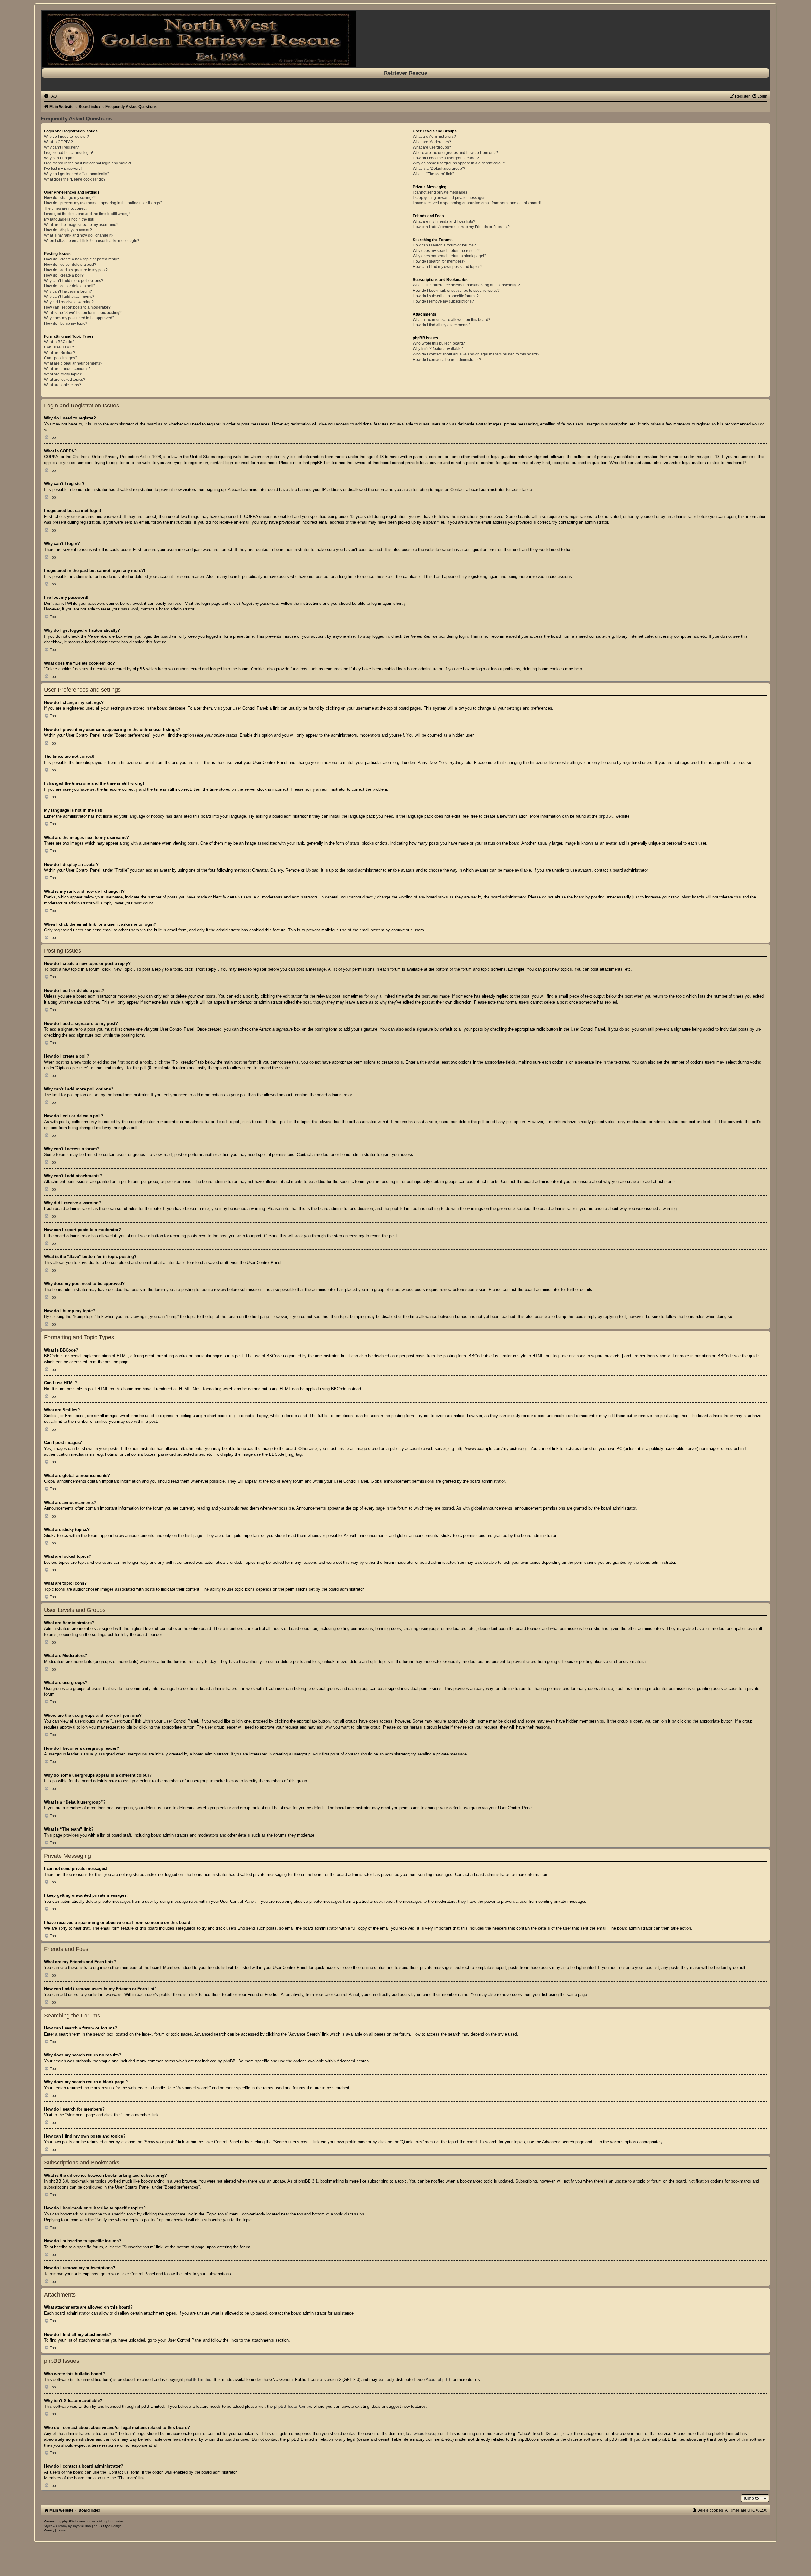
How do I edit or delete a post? (70, 265)
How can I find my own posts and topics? (448, 267)
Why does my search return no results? (446, 251)
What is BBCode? (59, 342)
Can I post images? (61, 358)
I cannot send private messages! (441, 192)
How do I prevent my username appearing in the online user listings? (103, 203)
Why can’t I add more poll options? (74, 281)
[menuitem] (50, 96)
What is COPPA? (58, 142)
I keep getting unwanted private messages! (450, 198)
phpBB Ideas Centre (293, 2406)
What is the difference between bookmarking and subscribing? (466, 285)
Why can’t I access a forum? (68, 291)
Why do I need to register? (67, 137)
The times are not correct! (66, 208)
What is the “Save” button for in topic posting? (83, 313)
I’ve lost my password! (63, 169)
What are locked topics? (65, 380)
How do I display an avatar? (68, 230)
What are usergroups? (432, 147)
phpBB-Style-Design (107, 2526)
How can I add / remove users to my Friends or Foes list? (461, 227)
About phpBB (438, 2379)
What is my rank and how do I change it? (79, 235)
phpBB (605, 816)
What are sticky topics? (64, 374)
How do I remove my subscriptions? (443, 301)
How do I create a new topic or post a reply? (82, 259)
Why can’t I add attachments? (69, 297)
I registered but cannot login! (68, 153)
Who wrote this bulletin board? (439, 343)
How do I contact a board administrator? (447, 360)
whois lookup (426, 2434)
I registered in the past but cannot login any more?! (87, 163)
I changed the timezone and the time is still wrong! (87, 214)
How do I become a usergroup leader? (446, 158)
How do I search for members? (439, 261)
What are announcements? (67, 369)
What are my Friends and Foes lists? (444, 221)
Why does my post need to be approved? (79, 318)
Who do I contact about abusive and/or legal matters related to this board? (476, 354)
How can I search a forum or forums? (444, 245)
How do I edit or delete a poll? (70, 286)
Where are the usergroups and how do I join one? (455, 153)
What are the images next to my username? (81, 225)
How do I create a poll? (64, 275)
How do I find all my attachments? (442, 325)
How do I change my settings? (70, 198)
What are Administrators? (434, 137)
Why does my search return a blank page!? (450, 256)
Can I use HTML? (59, 347)
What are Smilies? (60, 353)
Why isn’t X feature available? (438, 349)
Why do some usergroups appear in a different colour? (460, 163)
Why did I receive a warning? (69, 302)
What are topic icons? (63, 385)
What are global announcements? (73, 363)
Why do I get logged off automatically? (77, 174)
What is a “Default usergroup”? (439, 169)
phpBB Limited (198, 2379)
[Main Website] (405, 39)
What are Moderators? (432, 142)
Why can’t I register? (61, 147)
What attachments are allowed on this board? (452, 320)
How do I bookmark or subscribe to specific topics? (456, 291)
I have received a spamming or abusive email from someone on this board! (477, 203)
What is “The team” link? (434, 174)
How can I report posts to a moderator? (77, 307)
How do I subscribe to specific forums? (446, 296)
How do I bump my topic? (66, 323)
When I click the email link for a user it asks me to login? (92, 241)
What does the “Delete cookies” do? (75, 179)
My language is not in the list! (69, 219)
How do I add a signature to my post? (76, 270)
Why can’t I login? (59, 158)
